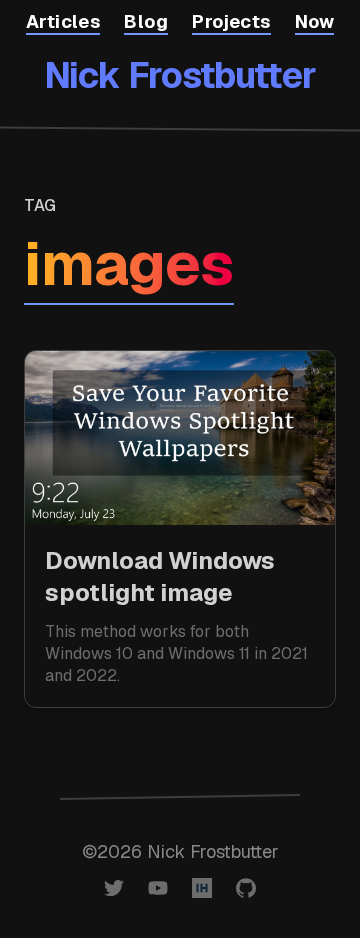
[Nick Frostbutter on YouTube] (158, 888)
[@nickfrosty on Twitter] (114, 888)
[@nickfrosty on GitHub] (246, 888)
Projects (231, 21)
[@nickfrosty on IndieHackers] (202, 888)
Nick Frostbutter (180, 75)
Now (314, 21)
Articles (63, 21)
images (129, 264)
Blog (146, 21)
